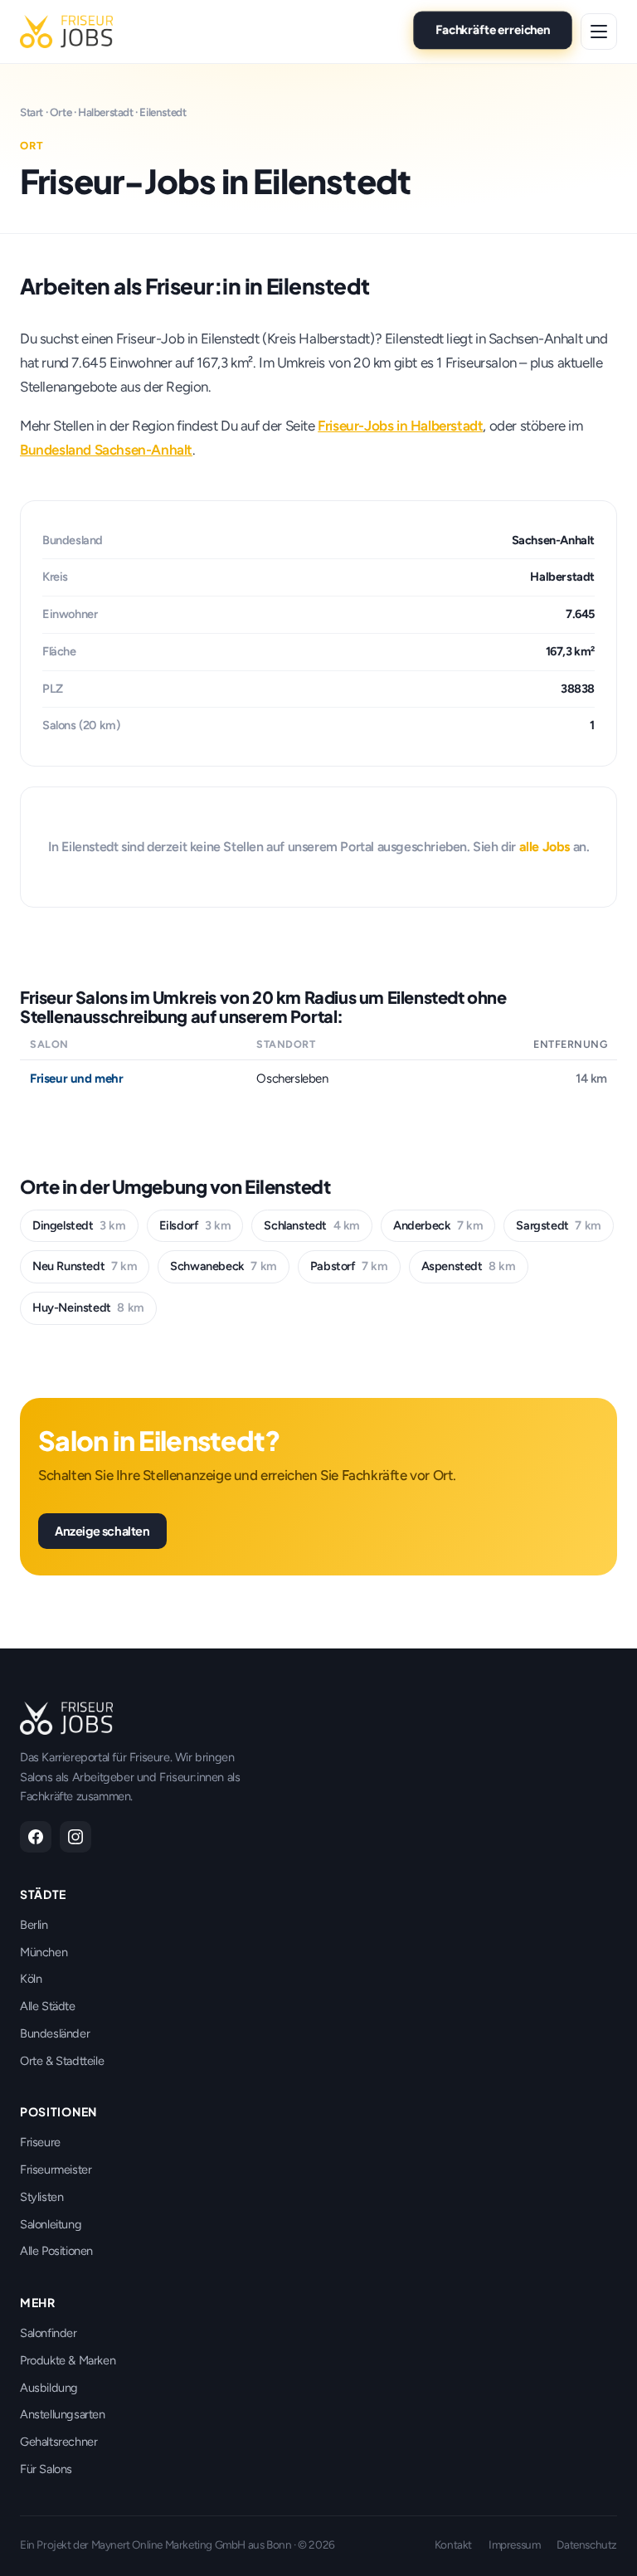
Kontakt (453, 2544)
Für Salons (46, 2469)
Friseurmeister (56, 2169)
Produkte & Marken (68, 2360)
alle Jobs (545, 847)
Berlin (34, 1925)
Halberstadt (106, 112)
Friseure (40, 2142)
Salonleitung (51, 2224)
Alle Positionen (56, 2251)
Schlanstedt (312, 1225)
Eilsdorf (195, 1225)
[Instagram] (75, 1837)
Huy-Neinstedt (88, 1307)
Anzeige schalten (102, 1531)
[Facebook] (36, 1837)
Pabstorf (349, 1266)
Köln (31, 1979)
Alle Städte (48, 2006)
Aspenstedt (469, 1266)
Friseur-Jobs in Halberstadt (400, 426)
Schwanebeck (224, 1266)
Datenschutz (587, 2544)
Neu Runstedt (85, 1266)
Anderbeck (438, 1225)
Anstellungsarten (63, 2414)
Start (32, 112)
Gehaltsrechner (58, 2442)
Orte (61, 112)
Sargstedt (558, 1225)
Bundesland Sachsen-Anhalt (106, 450)
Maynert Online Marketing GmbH (168, 2544)
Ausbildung (49, 2388)
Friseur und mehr (77, 1079)
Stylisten (41, 2197)
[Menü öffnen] (599, 32)
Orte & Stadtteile (62, 2061)
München (44, 1952)
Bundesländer (55, 2033)
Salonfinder (49, 2333)
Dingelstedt (79, 1225)
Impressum (514, 2544)
